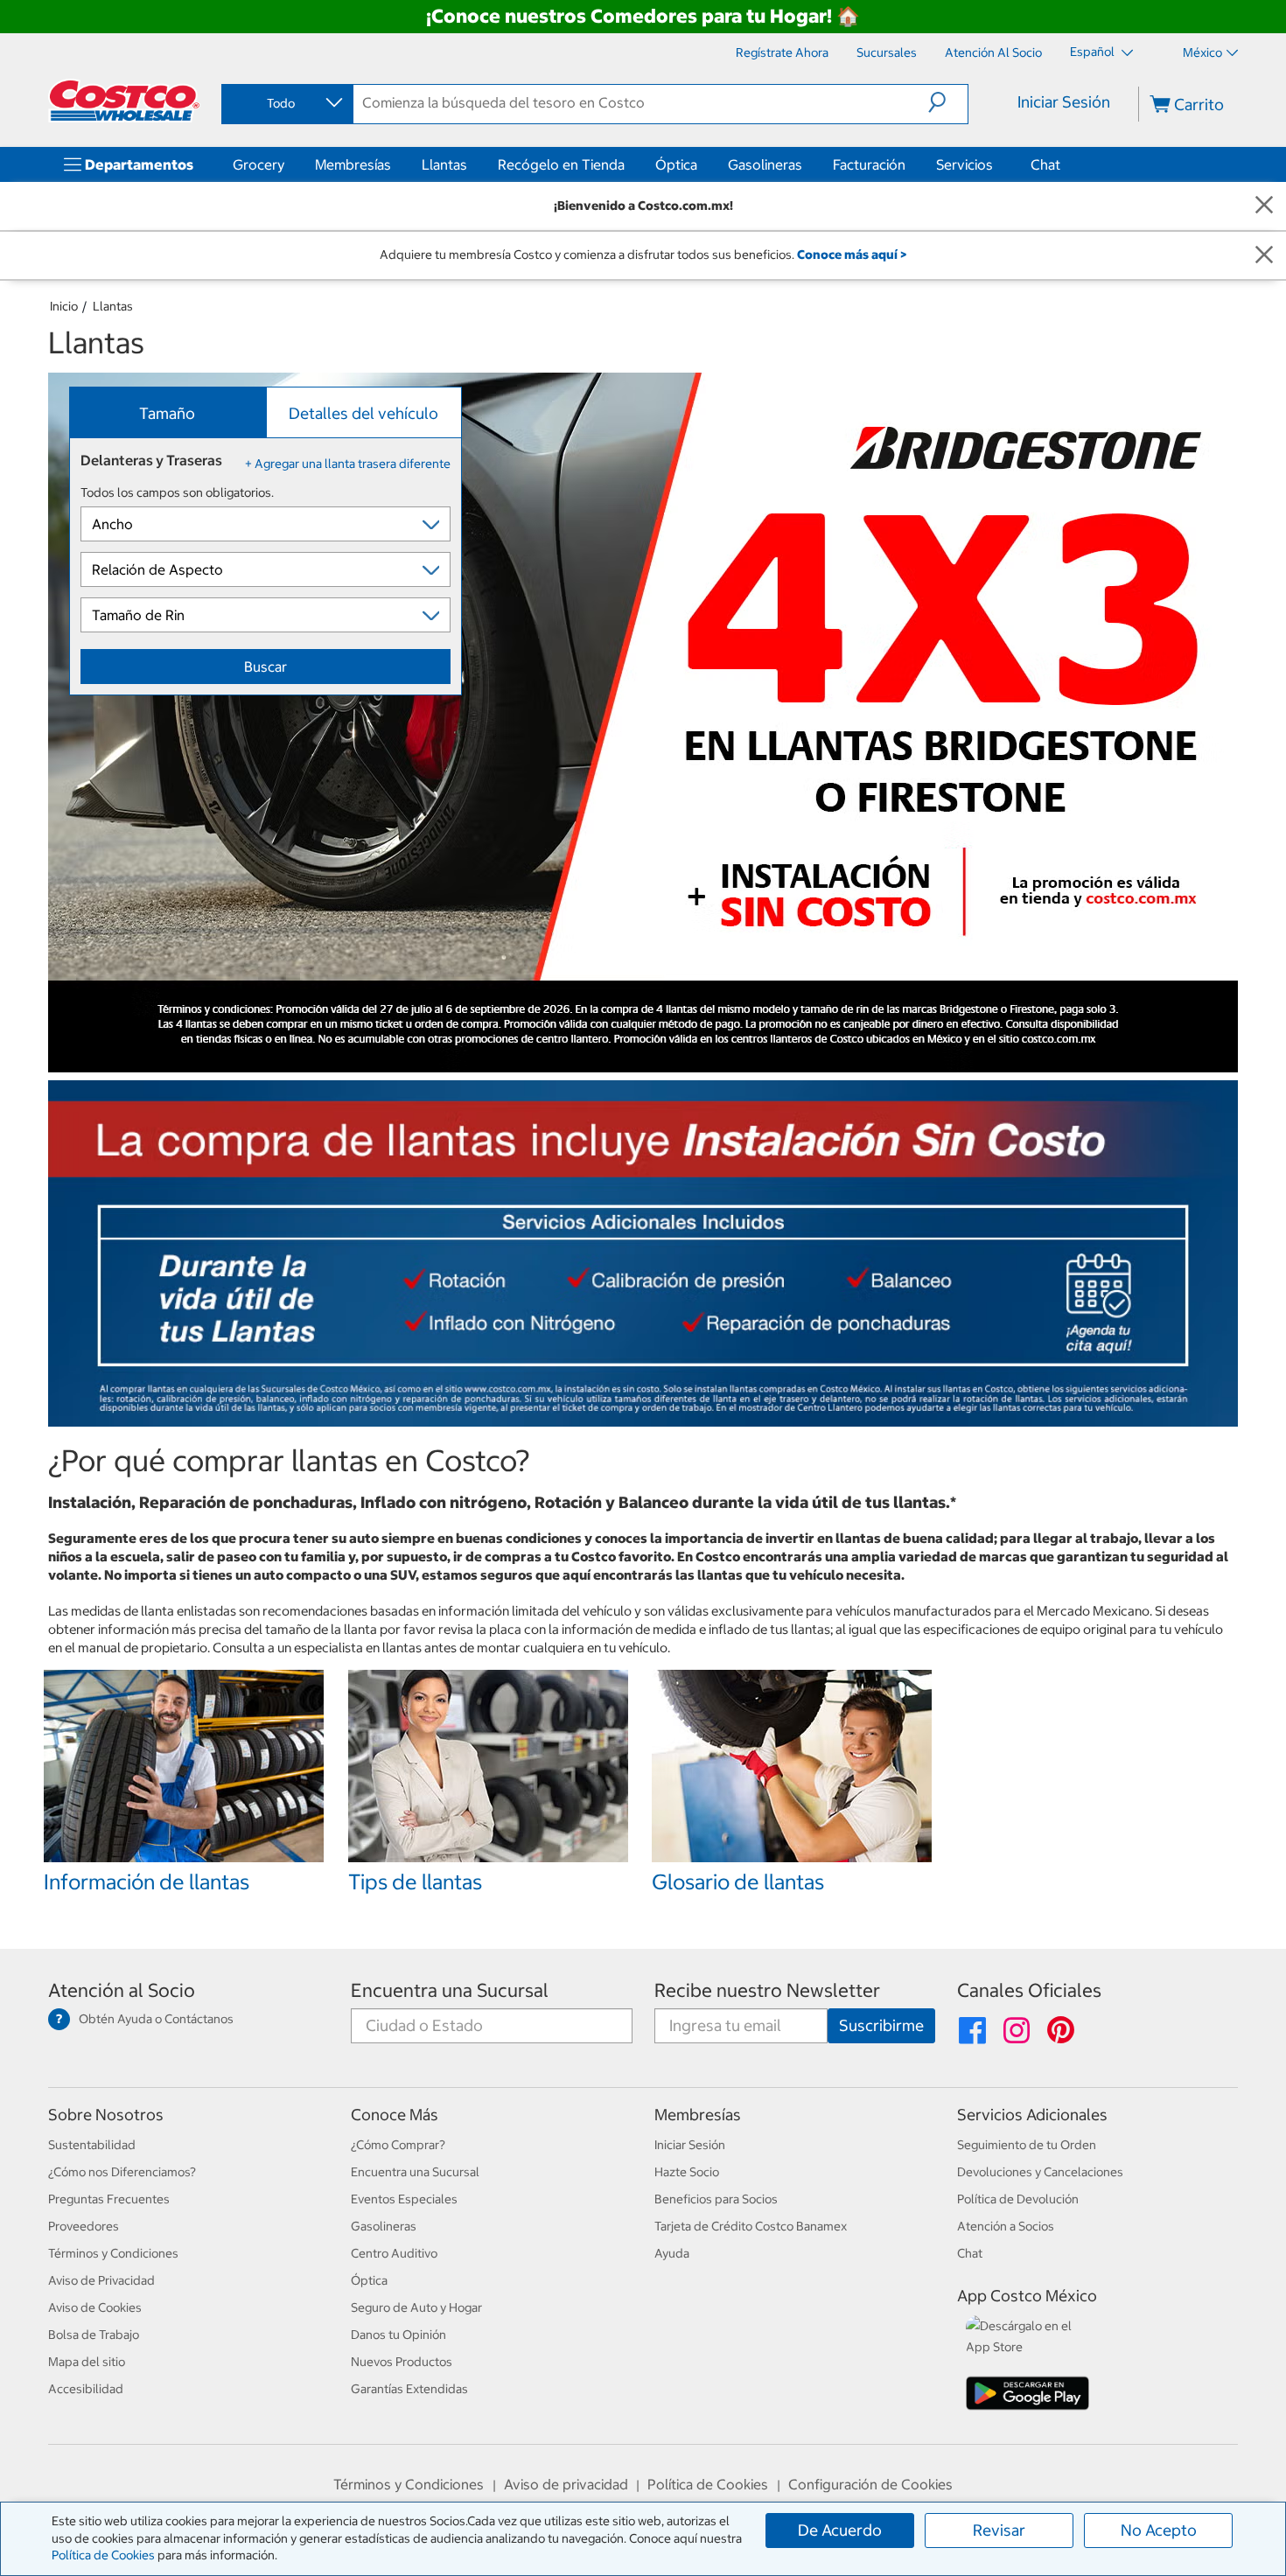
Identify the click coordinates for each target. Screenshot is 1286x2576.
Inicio (64, 306)
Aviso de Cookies (95, 2307)
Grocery (259, 164)
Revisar (999, 2530)
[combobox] (286, 103)
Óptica (676, 164)
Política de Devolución (1018, 2199)
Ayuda (672, 2253)
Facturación (869, 164)
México (1202, 52)
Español (1094, 52)
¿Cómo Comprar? (398, 2145)
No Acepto (1159, 2530)
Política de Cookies (103, 2555)
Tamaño (167, 413)
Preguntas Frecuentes (109, 2199)
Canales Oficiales (1029, 1990)
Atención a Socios (1006, 2226)
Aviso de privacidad (566, 2484)
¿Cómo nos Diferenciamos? (122, 2172)
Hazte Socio (687, 2172)
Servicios (964, 164)
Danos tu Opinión (398, 2335)
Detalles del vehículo (363, 413)
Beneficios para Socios (716, 2199)
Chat (1045, 164)
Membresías (353, 164)
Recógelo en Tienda (561, 164)
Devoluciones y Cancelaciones (1040, 2172)
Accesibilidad (86, 2389)
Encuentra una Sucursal (450, 1990)
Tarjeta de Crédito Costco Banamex (751, 2226)
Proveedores (84, 2226)
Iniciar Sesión (1064, 102)
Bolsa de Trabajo (94, 2335)
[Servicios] (996, 164)
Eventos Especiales (404, 2199)
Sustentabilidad (92, 2145)
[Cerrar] (1264, 206)
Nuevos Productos (402, 2362)
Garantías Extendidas (409, 2389)
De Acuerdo (840, 2530)
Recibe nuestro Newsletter (767, 1990)
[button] (948, 102)
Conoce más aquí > (852, 255)
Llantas (444, 164)
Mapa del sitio (87, 2362)
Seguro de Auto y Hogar (416, 2307)
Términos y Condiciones (113, 2253)
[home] (124, 101)
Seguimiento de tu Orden (1027, 2145)
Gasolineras (765, 164)
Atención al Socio (122, 1990)
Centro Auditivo (394, 2253)
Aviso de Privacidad (101, 2280)
